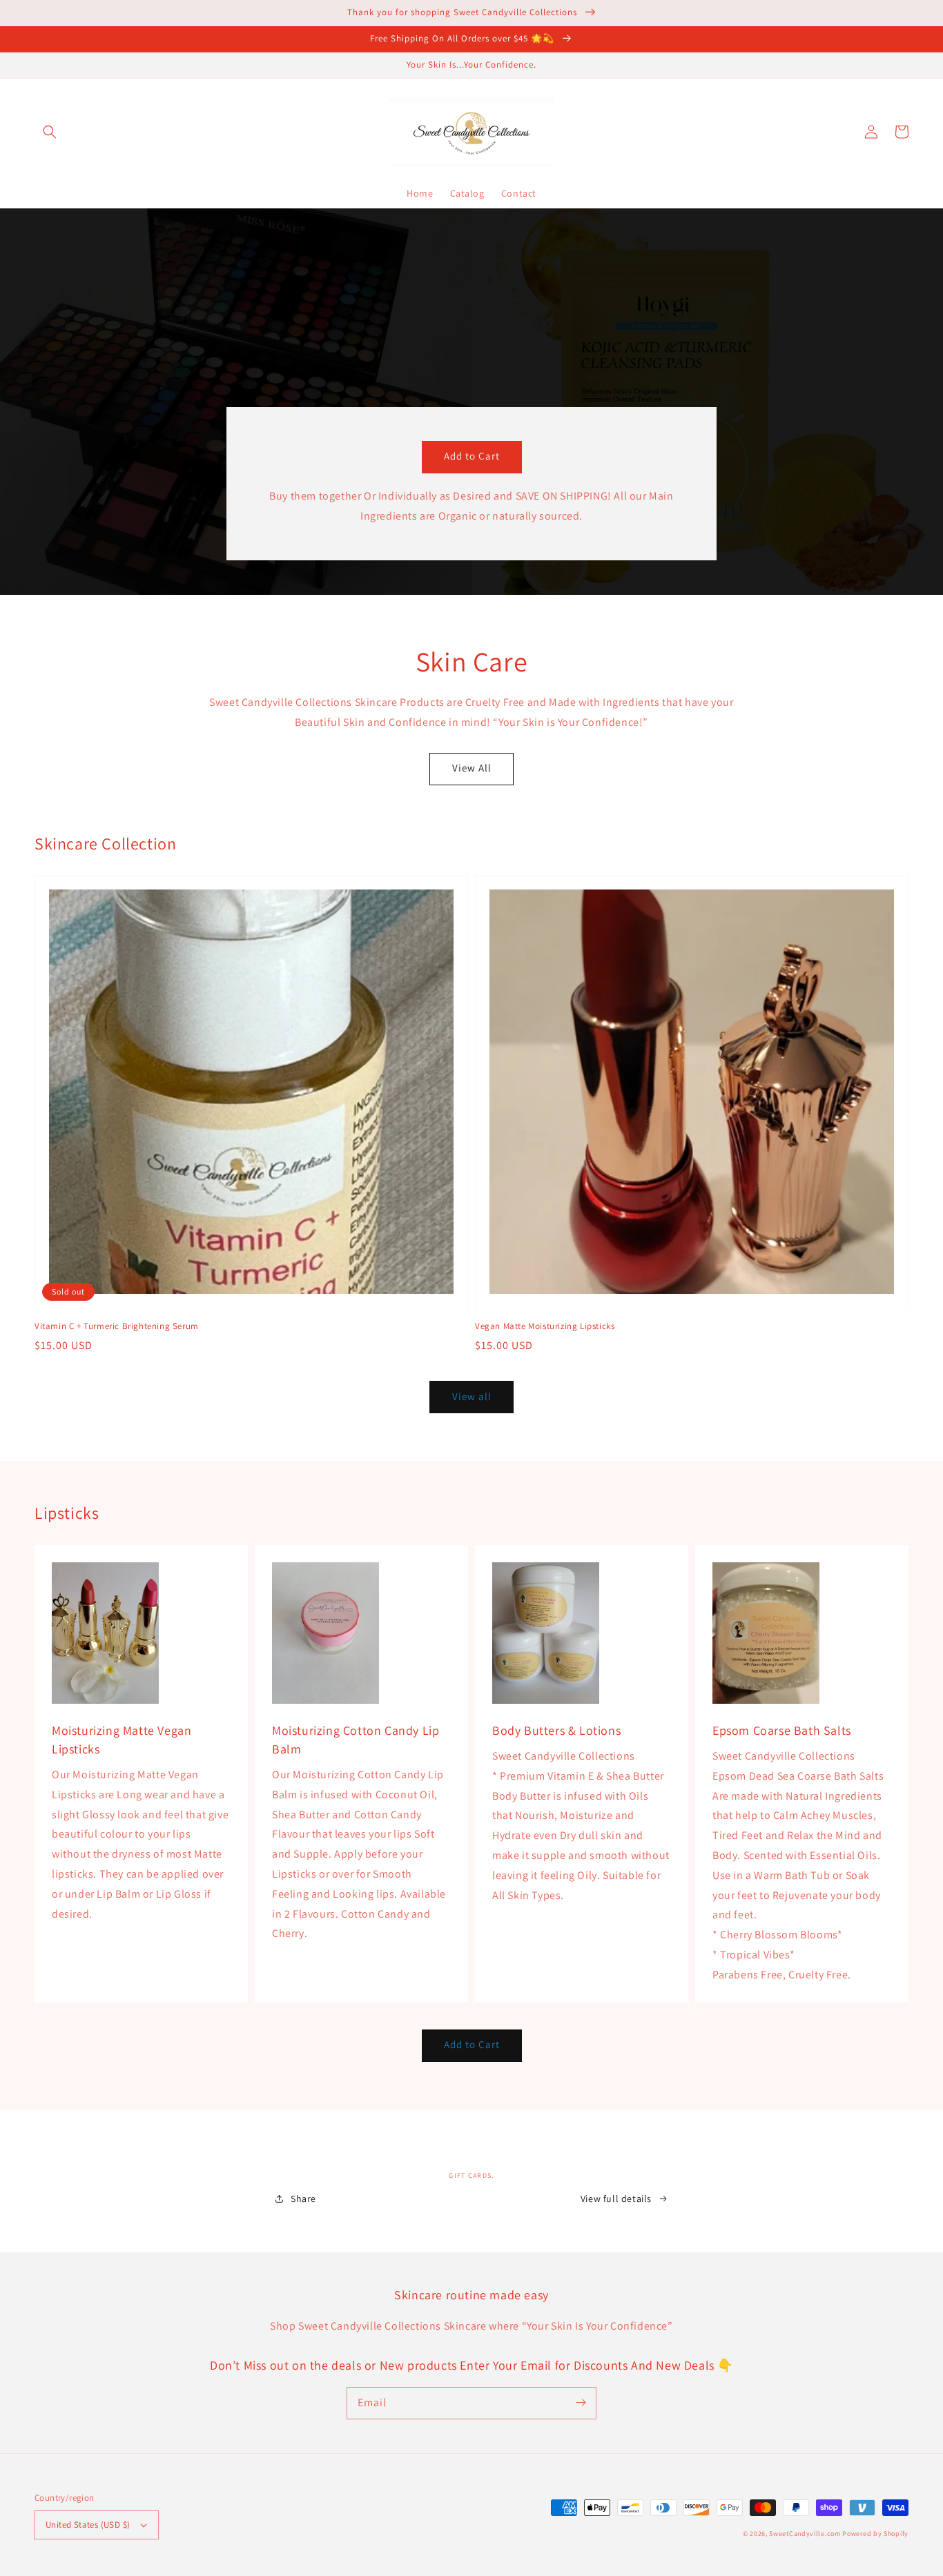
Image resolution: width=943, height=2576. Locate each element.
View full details (616, 2199)
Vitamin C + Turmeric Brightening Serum (117, 1326)
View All (472, 768)
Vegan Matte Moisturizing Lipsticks (545, 1326)
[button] (50, 132)
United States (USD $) (88, 2525)
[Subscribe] (581, 2403)
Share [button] (303, 2199)
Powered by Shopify (875, 2534)
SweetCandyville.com (806, 2534)
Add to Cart (472, 456)
